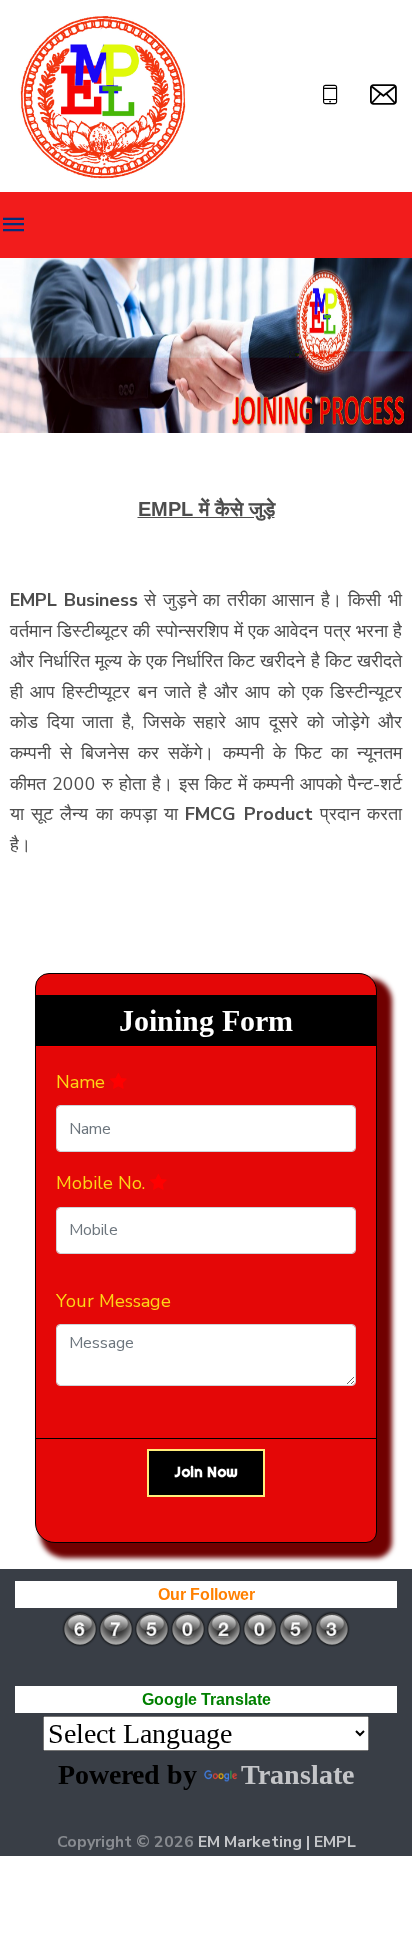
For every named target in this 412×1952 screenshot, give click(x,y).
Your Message (113, 1301)
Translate (297, 1774)
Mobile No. (103, 1183)
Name (83, 1082)
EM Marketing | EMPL (277, 1842)
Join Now (206, 1472)
